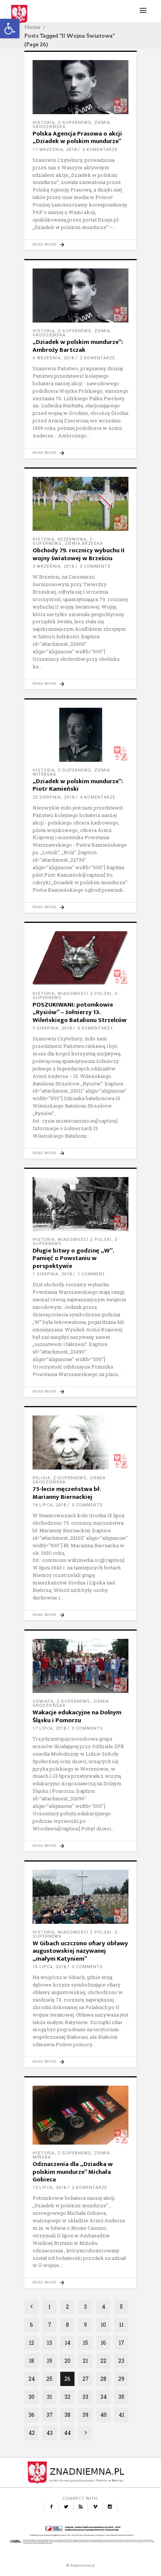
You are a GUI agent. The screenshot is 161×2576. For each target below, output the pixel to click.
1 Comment (91, 1274)
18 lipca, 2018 (49, 1505)
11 (121, 2325)
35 (121, 2397)
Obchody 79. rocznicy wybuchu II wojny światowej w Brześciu (79, 554)
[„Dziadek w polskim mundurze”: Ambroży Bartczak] (80, 295)
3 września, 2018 (53, 566)
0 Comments (95, 566)
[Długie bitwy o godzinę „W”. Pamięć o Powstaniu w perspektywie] (80, 1204)
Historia (44, 123)
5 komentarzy (95, 1028)
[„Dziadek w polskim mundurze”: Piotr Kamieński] (80, 735)
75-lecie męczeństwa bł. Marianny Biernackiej (67, 1493)
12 (31, 2343)
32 (67, 2397)
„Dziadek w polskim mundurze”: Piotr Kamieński (78, 785)
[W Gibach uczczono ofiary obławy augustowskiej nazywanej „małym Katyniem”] (80, 1897)
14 (68, 2343)
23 (121, 2361)
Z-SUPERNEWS (75, 123)
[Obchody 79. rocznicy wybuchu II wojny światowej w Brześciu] (80, 504)
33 (85, 2397)
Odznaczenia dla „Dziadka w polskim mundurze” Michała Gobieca (73, 2172)
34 (104, 2397)
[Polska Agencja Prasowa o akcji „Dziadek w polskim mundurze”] (80, 87)
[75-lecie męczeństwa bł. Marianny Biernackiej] (80, 1442)
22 (103, 2361)
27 (86, 2379)
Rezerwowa (72, 539)
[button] (10, 29)
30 (31, 2397)
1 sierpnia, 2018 (52, 1274)
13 (49, 2343)
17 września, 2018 (55, 150)
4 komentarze (98, 797)
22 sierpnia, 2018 (54, 797)
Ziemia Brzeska (84, 543)
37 (50, 2415)
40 (104, 2415)
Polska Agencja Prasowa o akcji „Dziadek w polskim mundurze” (77, 137)
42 (32, 2433)
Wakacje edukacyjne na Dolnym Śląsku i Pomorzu (77, 1716)
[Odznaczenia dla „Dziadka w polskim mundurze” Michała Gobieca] (80, 2115)
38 (67, 2415)
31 (49, 2397)
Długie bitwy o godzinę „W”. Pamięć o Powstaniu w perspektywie (73, 1258)
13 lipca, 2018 (49, 2188)
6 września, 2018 (53, 358)
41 (121, 2415)
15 (85, 2343)
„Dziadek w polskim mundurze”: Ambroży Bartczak (78, 346)
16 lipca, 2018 (49, 1967)
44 (67, 2433)
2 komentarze (100, 150)
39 (85, 2415)
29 (121, 2379)
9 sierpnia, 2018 (52, 1028)
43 (50, 2433)
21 (85, 2361)
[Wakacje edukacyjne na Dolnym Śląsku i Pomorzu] (80, 1666)
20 (67, 2361)
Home (32, 27)
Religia (41, 1478)
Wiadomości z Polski (85, 994)
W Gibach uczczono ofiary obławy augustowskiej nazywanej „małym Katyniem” (80, 1951)
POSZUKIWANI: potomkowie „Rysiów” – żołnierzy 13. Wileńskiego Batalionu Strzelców (80, 1012)
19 (49, 2361)
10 (103, 2325)
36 (31, 2415)
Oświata (43, 1701)
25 (49, 2379)
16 (103, 2343)
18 (31, 2361)
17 (121, 2343)
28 (103, 2379)
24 (32, 2379)
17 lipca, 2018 (49, 1728)
